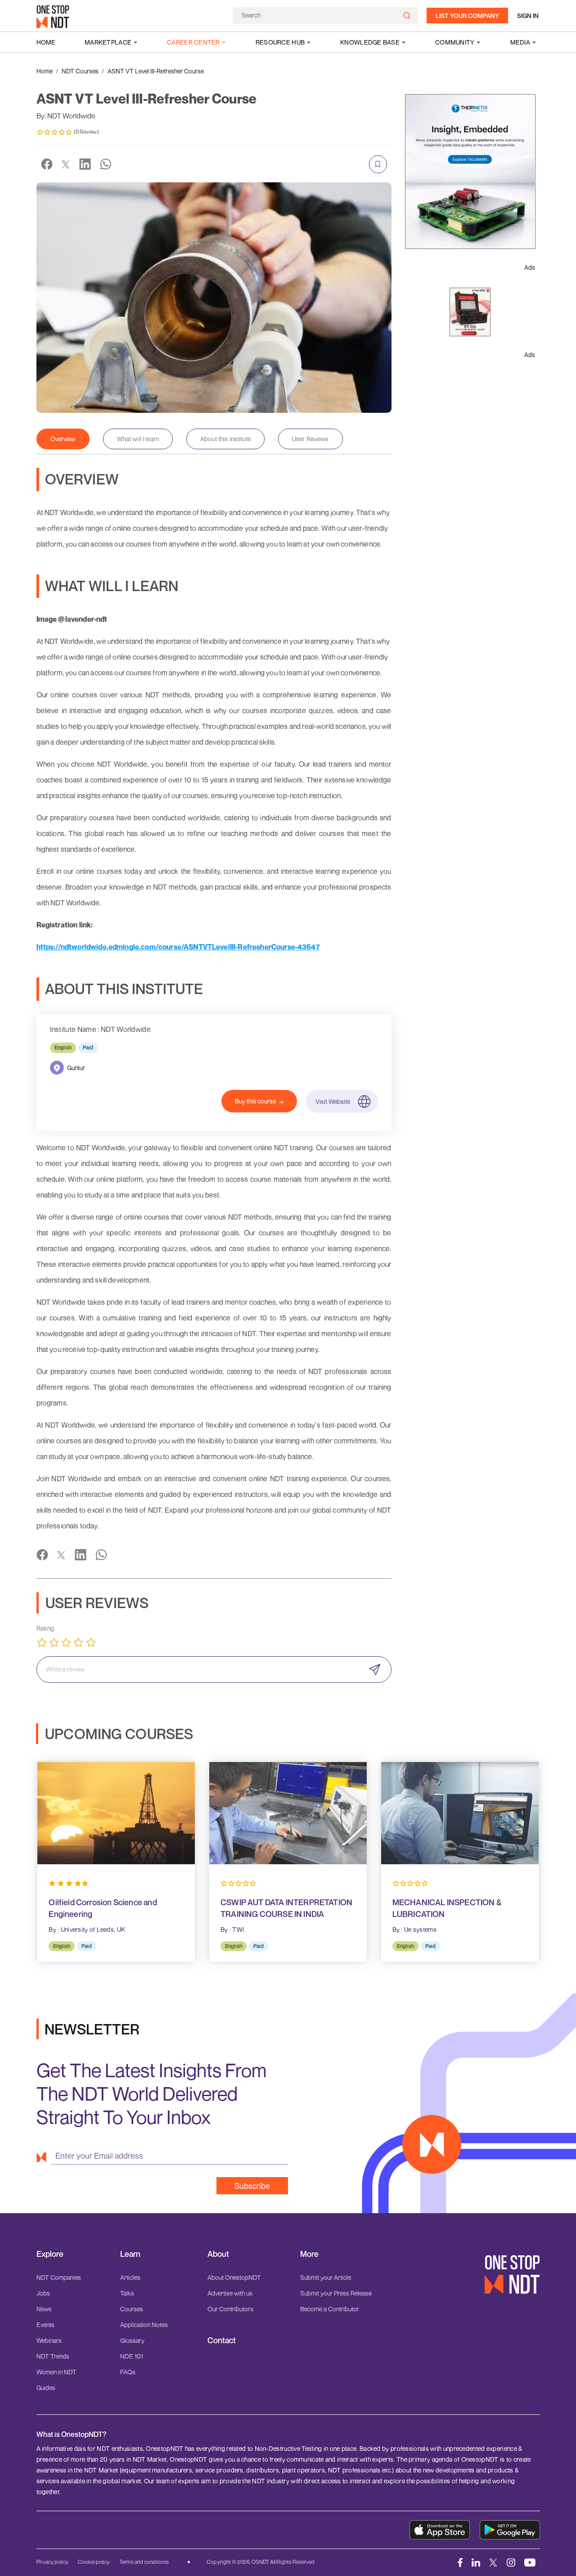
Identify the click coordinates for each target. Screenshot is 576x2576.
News (44, 2309)
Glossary (132, 2340)
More (309, 2254)
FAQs (128, 2372)
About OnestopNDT (234, 2277)
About (218, 2254)
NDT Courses (80, 71)
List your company (467, 16)
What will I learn (138, 439)
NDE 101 (132, 2356)
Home (46, 42)
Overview (63, 439)
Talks (127, 2293)
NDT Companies (59, 2277)
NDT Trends (53, 2356)
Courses (132, 2309)
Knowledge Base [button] (370, 42)
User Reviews (310, 439)
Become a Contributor (330, 2309)
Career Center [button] (193, 42)
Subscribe (252, 2186)
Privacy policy (52, 2562)
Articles (130, 2277)
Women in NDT (56, 2372)
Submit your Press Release (336, 2293)
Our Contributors (230, 2309)
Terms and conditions (144, 2562)
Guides (46, 2388)
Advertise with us (230, 2293)
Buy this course (255, 1101)
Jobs (43, 2293)
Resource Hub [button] (280, 42)
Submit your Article (326, 2277)
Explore (50, 2254)
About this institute (225, 439)
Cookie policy (94, 2562)
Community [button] (455, 42)
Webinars (49, 2340)
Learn (130, 2254)
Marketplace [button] (108, 42)
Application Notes (144, 2325)
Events (45, 2325)
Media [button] (520, 42)
